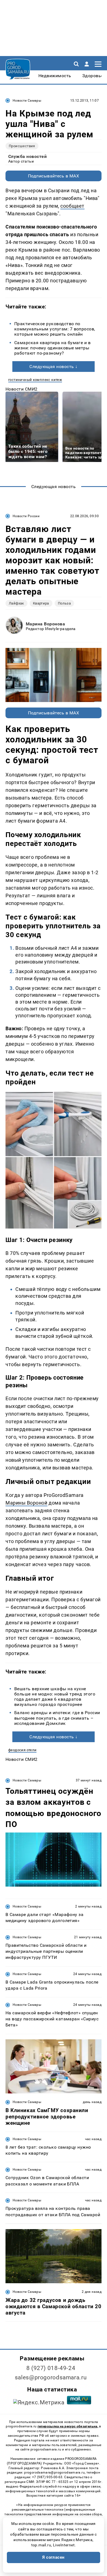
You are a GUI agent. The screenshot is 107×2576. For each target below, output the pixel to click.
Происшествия (22, 146)
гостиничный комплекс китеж (35, 380)
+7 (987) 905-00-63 (47, 2477)
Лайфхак (16, 603)
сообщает (72, 206)
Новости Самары (27, 101)
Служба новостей (27, 156)
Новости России (26, 516)
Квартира (41, 603)
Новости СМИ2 (22, 389)
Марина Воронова (45, 624)
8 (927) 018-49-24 (51, 2368)
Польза (64, 603)
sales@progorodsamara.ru (51, 2377)
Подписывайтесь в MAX (54, 176)
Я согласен (54, 2557)
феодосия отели (22, 1750)
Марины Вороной (26, 1503)
